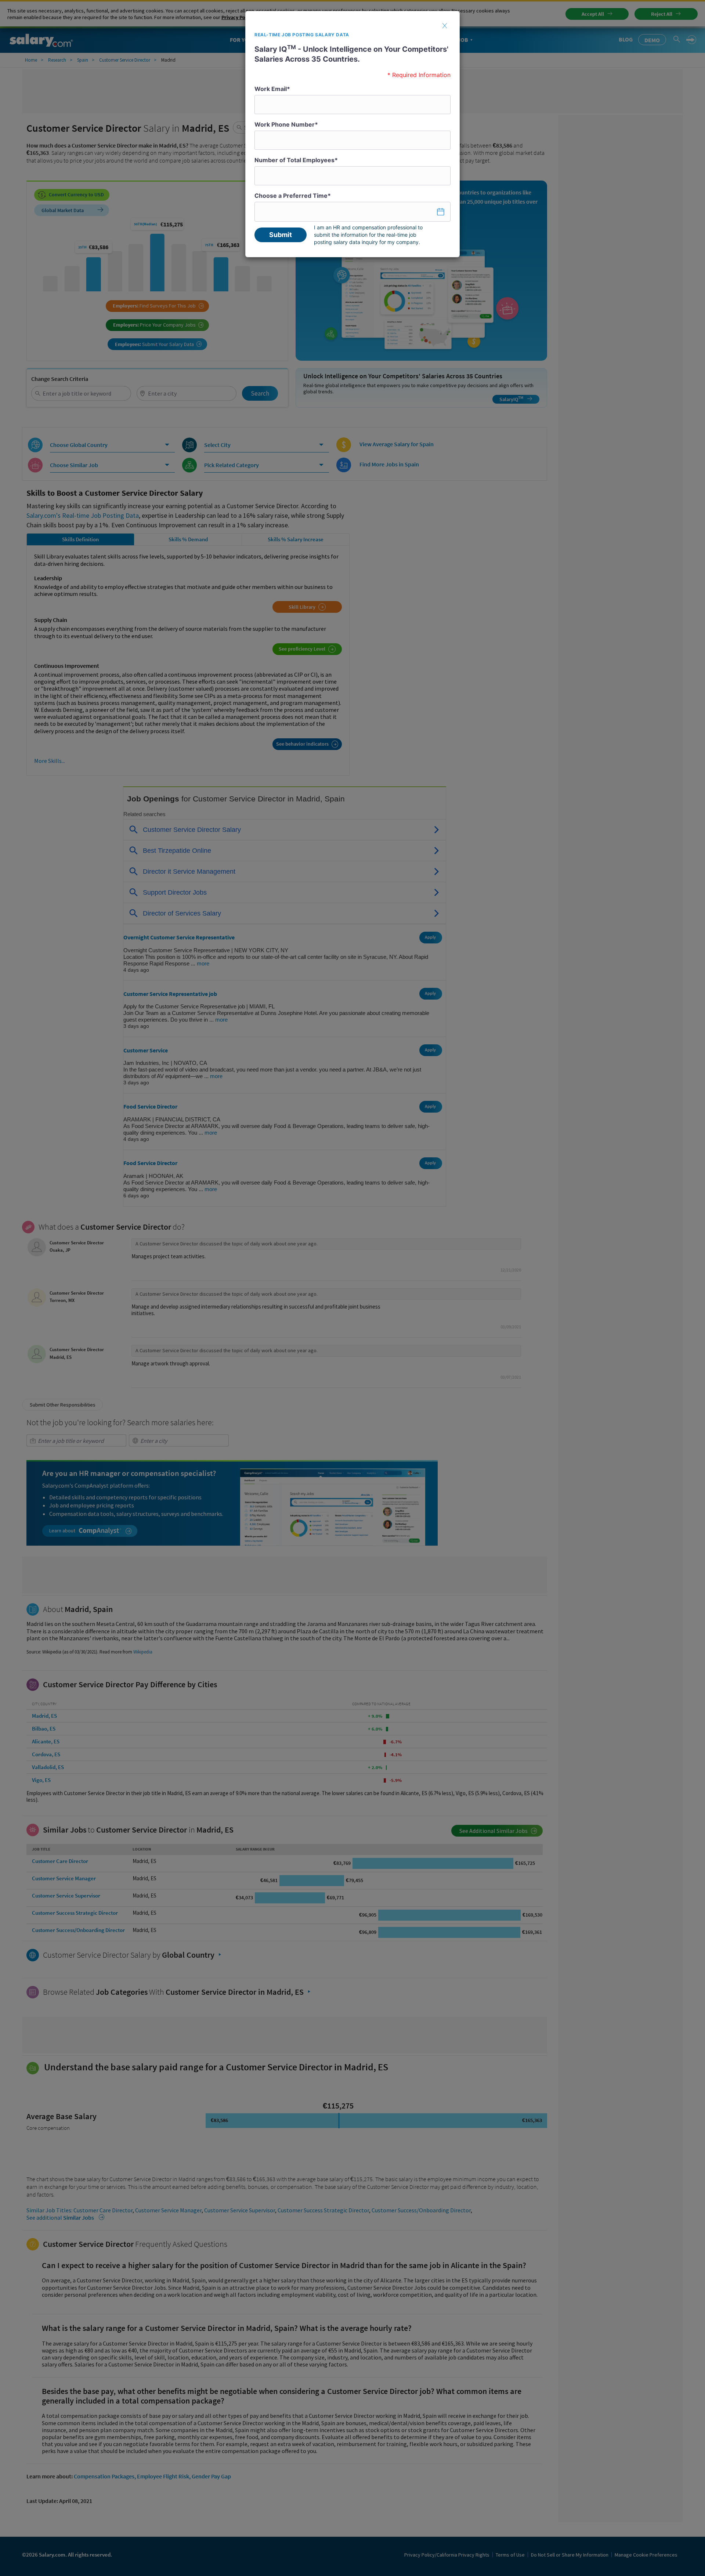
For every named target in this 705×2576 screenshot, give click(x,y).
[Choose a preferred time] (352, 212)
